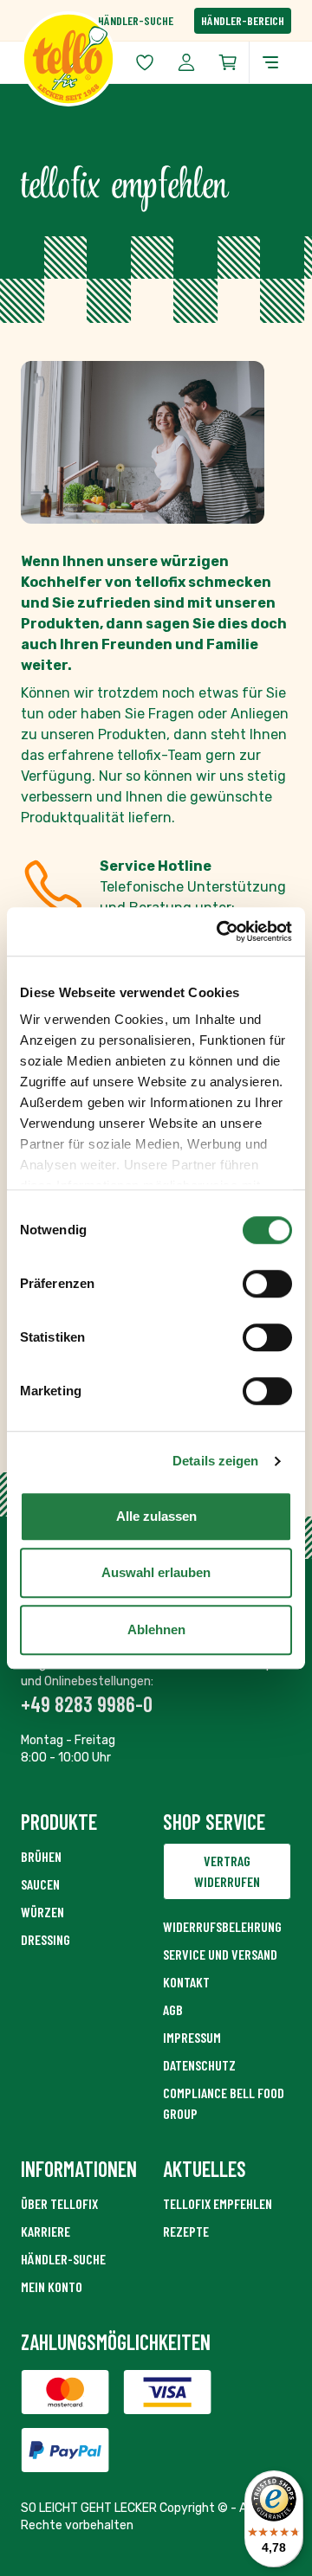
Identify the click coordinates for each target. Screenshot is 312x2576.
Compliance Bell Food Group (224, 2103)
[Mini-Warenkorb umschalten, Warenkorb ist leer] (228, 62)
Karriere (45, 2231)
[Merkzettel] (145, 62)
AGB (173, 2009)
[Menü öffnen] (270, 62)
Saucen (40, 1884)
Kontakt (186, 1982)
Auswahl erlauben (156, 1572)
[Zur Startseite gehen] (88, 59)
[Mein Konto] (186, 62)
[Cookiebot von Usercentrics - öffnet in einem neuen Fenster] (220, 931)
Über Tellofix (59, 2203)
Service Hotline (156, 866)
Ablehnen (156, 1629)
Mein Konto (52, 2286)
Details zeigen (215, 1461)
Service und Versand (220, 1954)
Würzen (42, 1912)
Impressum (192, 2037)
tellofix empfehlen (218, 2203)
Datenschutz (199, 2065)
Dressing (45, 1939)
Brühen (41, 1856)
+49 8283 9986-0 (87, 1704)
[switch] (267, 1284)
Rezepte (186, 2231)
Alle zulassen (156, 1516)
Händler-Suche (136, 20)
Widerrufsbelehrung (222, 1926)
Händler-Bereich (243, 20)
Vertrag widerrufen (227, 1871)
